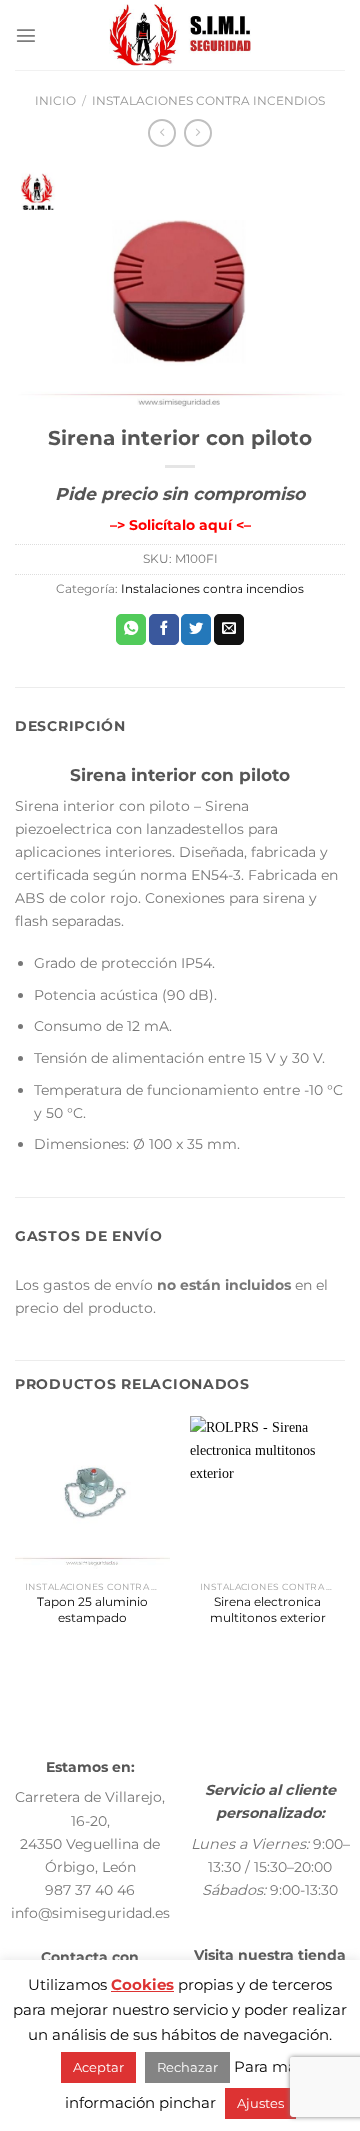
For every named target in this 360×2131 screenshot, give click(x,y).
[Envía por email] (229, 629)
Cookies (142, 1984)
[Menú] (26, 35)
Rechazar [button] (187, 2067)
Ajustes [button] (260, 2103)
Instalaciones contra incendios (208, 101)
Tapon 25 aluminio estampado (92, 1609)
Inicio (55, 101)
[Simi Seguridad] (180, 35)
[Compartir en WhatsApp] (131, 629)
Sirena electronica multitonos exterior (268, 1609)
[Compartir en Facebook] (164, 629)
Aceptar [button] (98, 2067)
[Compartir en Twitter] (196, 629)
